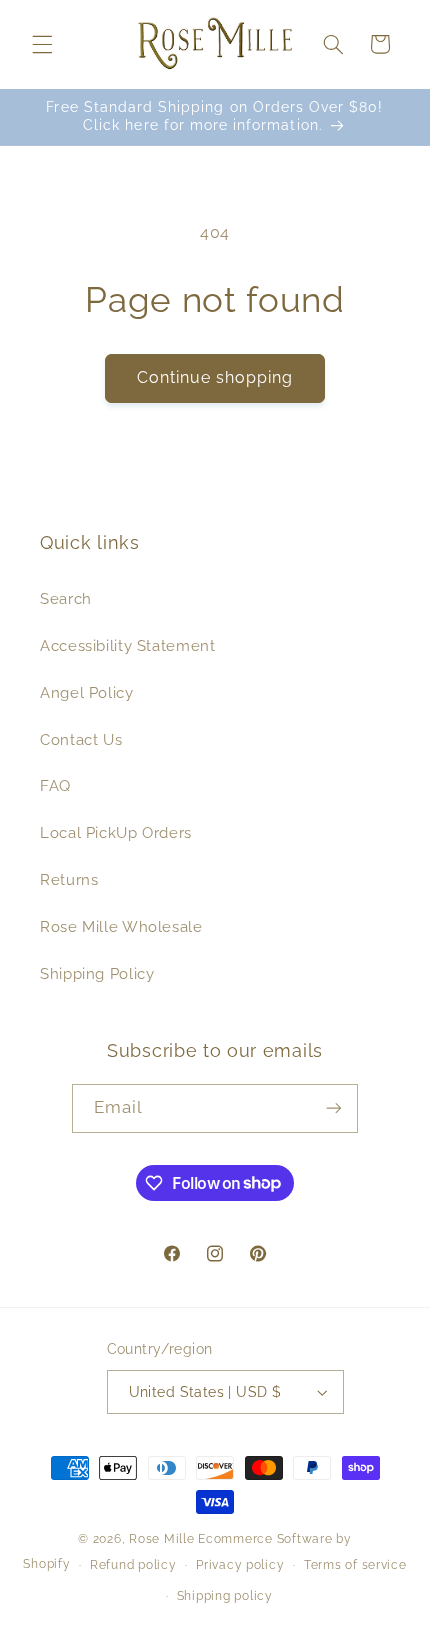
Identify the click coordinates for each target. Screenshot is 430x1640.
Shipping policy (225, 1596)
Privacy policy (240, 1565)
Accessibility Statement (128, 645)
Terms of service (355, 1565)
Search (66, 598)
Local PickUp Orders (116, 832)
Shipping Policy (97, 973)
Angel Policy (87, 692)
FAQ (55, 785)
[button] (42, 44)
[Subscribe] (334, 1108)
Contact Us (81, 739)
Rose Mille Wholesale (121, 926)
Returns (69, 879)
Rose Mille (161, 1539)
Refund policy (133, 1565)
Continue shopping (215, 377)
